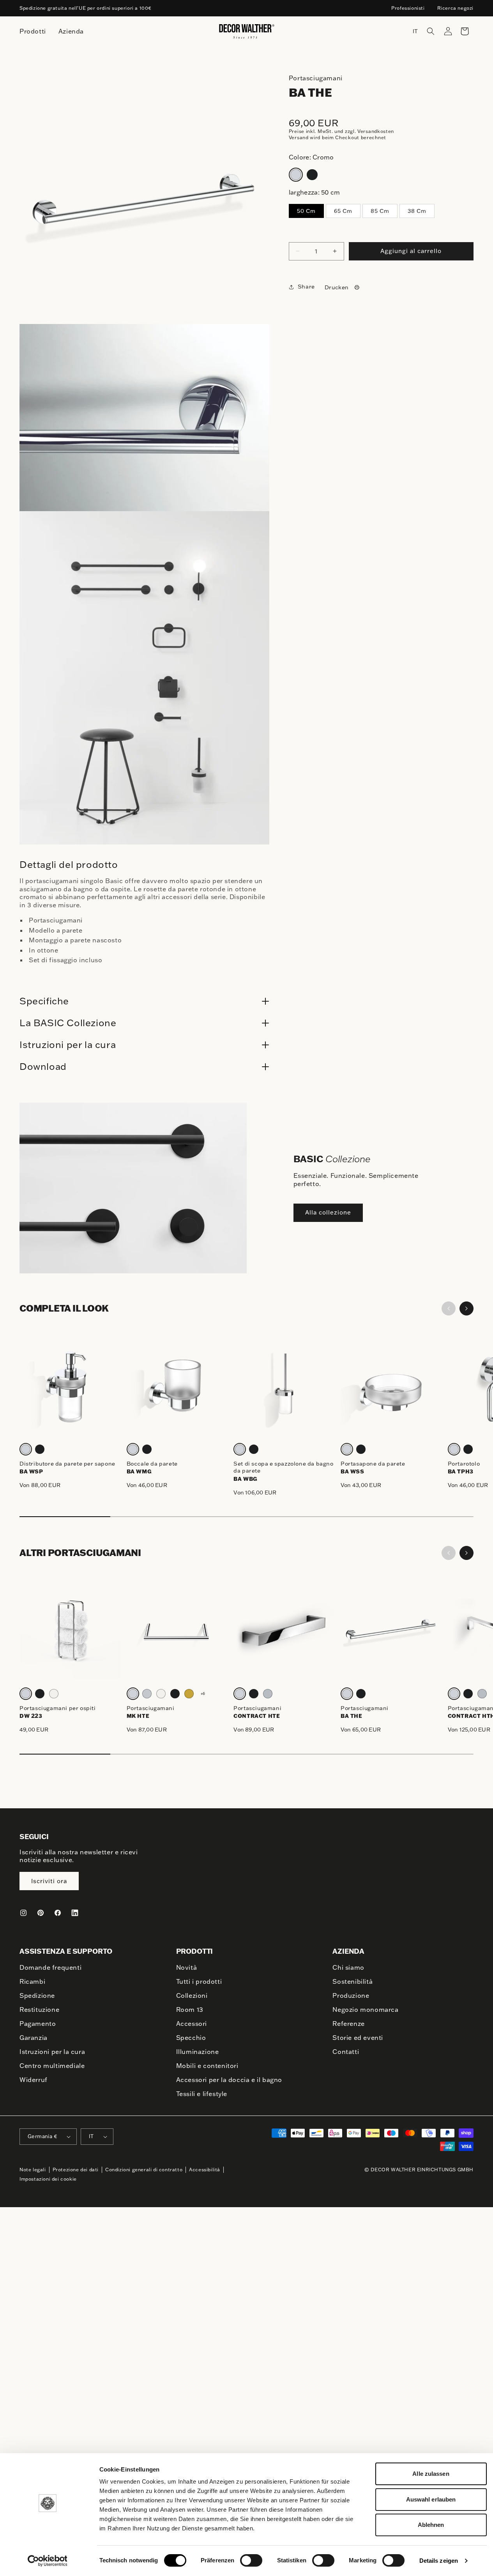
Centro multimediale (52, 2066)
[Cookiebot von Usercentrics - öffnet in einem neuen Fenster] (47, 2561)
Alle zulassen (431, 2474)
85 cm (380, 211)
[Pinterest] (41, 1913)
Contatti (346, 2052)
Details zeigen (439, 2561)
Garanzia (34, 2038)
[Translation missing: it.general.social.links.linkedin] (75, 1913)
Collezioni (192, 1995)
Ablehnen (431, 2525)
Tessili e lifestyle (202, 2094)
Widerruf (34, 2080)
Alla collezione (328, 1212)
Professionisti (408, 8)
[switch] (251, 2560)
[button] (431, 31)
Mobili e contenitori (207, 2066)
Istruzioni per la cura (52, 2052)
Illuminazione (198, 2052)
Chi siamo (348, 1967)
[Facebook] (58, 1913)
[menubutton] (33, 31)
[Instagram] (23, 1913)
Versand (299, 137)
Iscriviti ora (49, 1881)
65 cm (343, 211)
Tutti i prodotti (199, 1981)
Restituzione (39, 2009)
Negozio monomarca (365, 2009)
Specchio (191, 2038)
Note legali (33, 2170)
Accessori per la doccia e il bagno (229, 2080)
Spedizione (37, 1995)
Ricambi (32, 1981)
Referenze (348, 2024)
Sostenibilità (353, 1981)
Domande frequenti (50, 1967)
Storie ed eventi (358, 2038)
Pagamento (38, 2024)
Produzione (351, 1995)
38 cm (417, 211)
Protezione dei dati (76, 2170)
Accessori (192, 2024)
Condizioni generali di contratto (144, 2170)
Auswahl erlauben (431, 2499)
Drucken (337, 287)
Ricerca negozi (455, 8)
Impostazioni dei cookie (48, 2179)
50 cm (306, 211)
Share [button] (306, 287)
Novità (187, 1967)
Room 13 (190, 2009)
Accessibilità (205, 2170)
